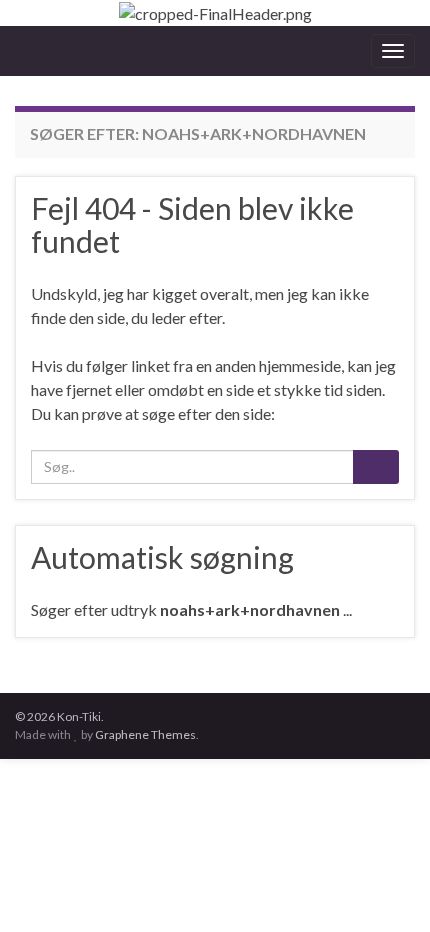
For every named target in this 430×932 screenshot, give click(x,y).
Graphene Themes (145, 734)
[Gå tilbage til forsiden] (215, 13)
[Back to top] (385, 887)
